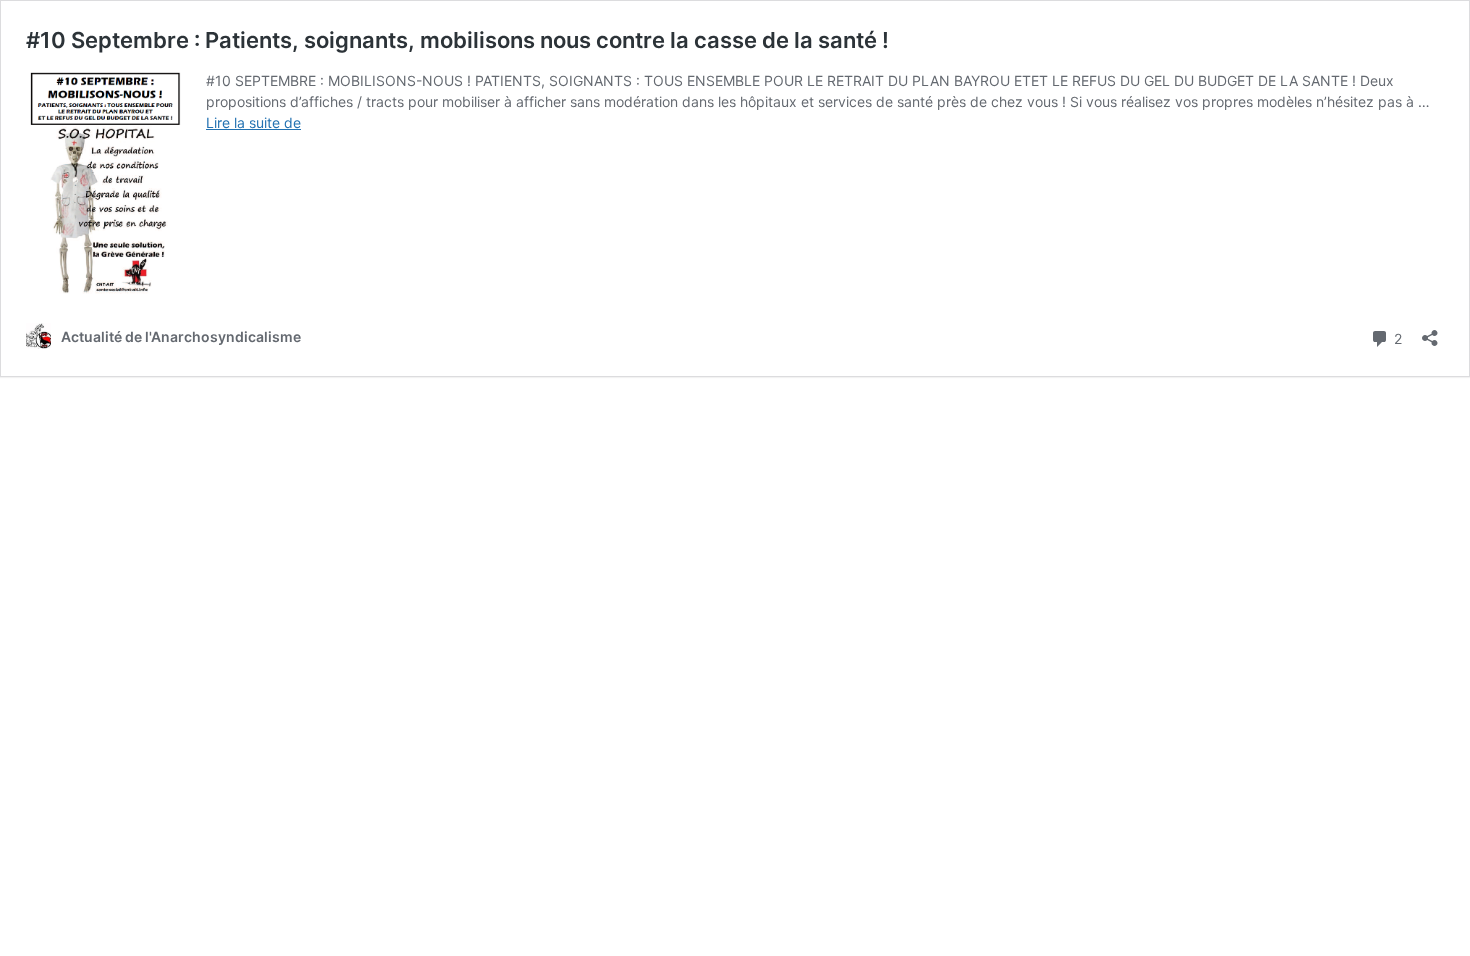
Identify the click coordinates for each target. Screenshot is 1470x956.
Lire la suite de (253, 122)
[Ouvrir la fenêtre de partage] (1430, 331)
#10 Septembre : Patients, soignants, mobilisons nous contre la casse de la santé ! (457, 40)
